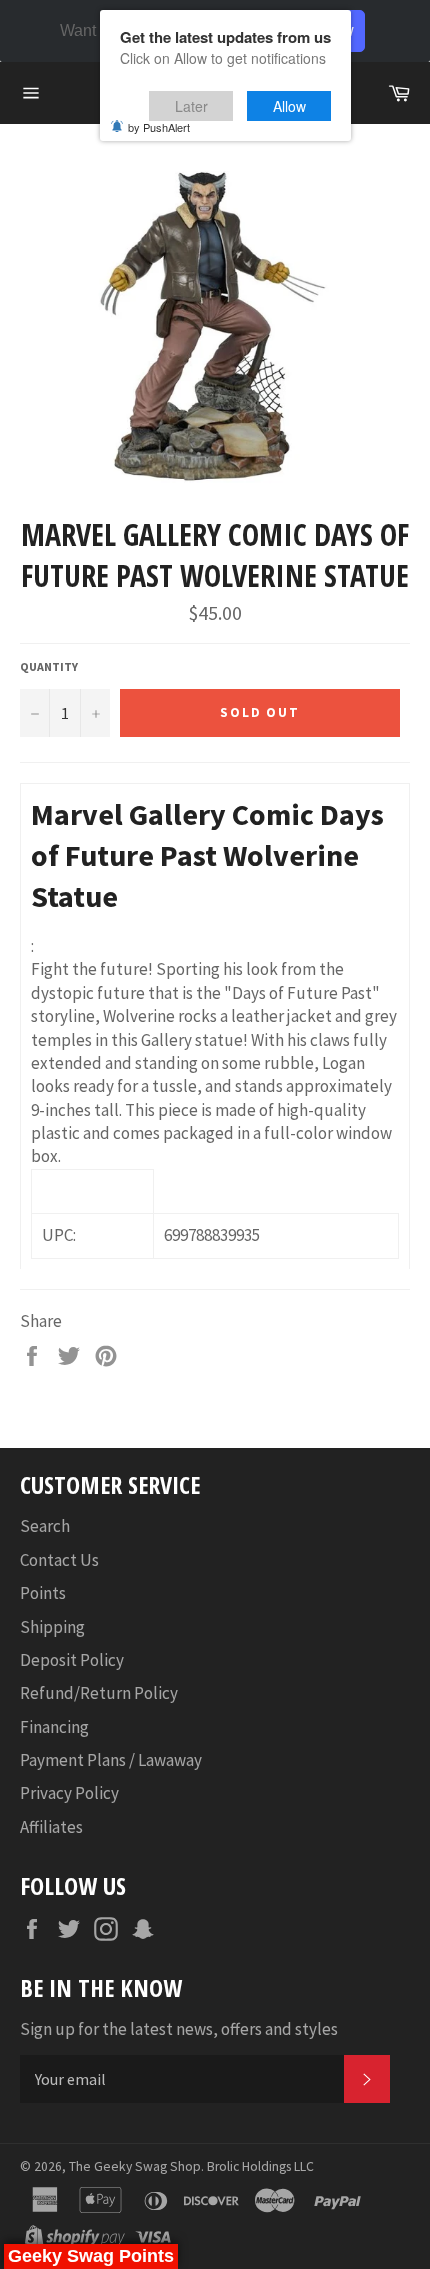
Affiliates (51, 1827)
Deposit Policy (72, 1660)
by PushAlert (159, 127)
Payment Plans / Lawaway (111, 1760)
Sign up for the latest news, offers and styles (179, 2029)
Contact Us (59, 1560)
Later (191, 106)
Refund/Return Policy (99, 1693)
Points (43, 1593)
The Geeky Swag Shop (135, 2166)
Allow (289, 106)
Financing (54, 1727)
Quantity (49, 666)
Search (45, 1526)
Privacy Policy (69, 1793)
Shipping (52, 1627)
